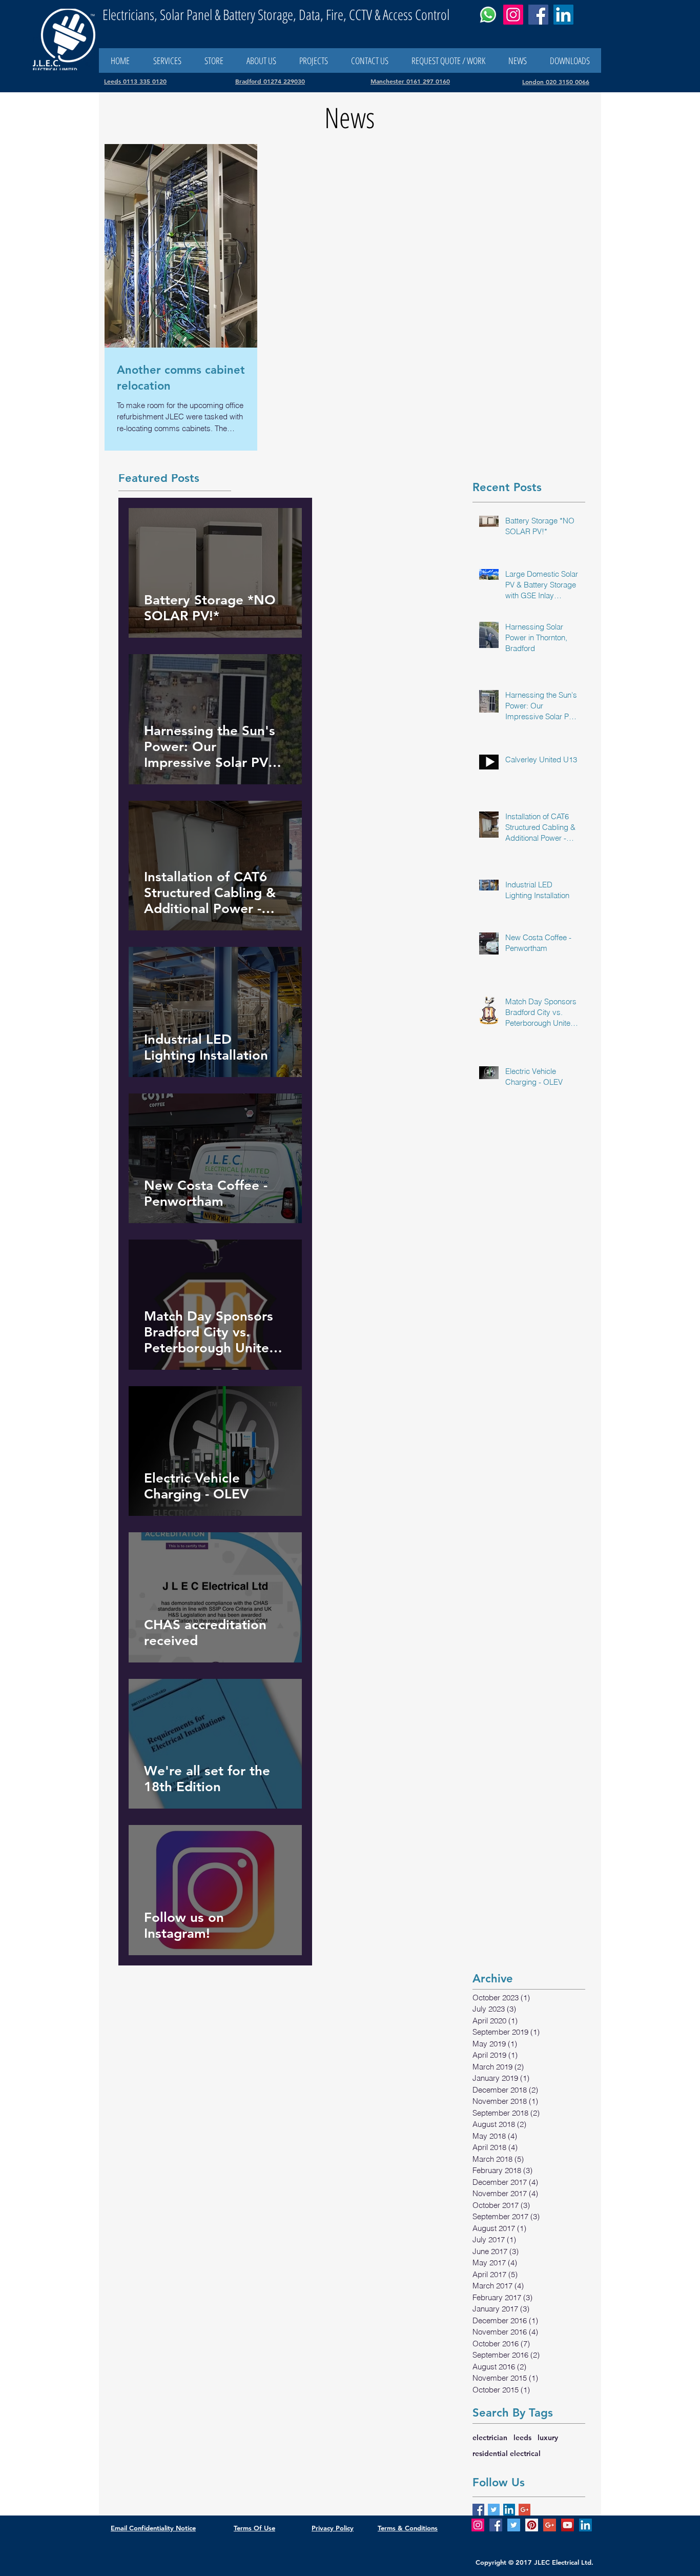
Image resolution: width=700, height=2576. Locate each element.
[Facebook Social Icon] (496, 2525)
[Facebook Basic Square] (478, 2510)
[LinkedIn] (563, 15)
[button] (369, 60)
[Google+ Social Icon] (550, 2525)
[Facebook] (538, 15)
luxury (548, 2438)
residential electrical (507, 2453)
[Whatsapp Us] (488, 15)
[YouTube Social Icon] (568, 2525)
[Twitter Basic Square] (494, 2510)
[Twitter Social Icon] (514, 2525)
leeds (522, 2438)
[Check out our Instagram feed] (478, 2525)
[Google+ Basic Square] (524, 2510)
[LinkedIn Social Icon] (509, 2510)
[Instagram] (513, 15)
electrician (490, 2438)
